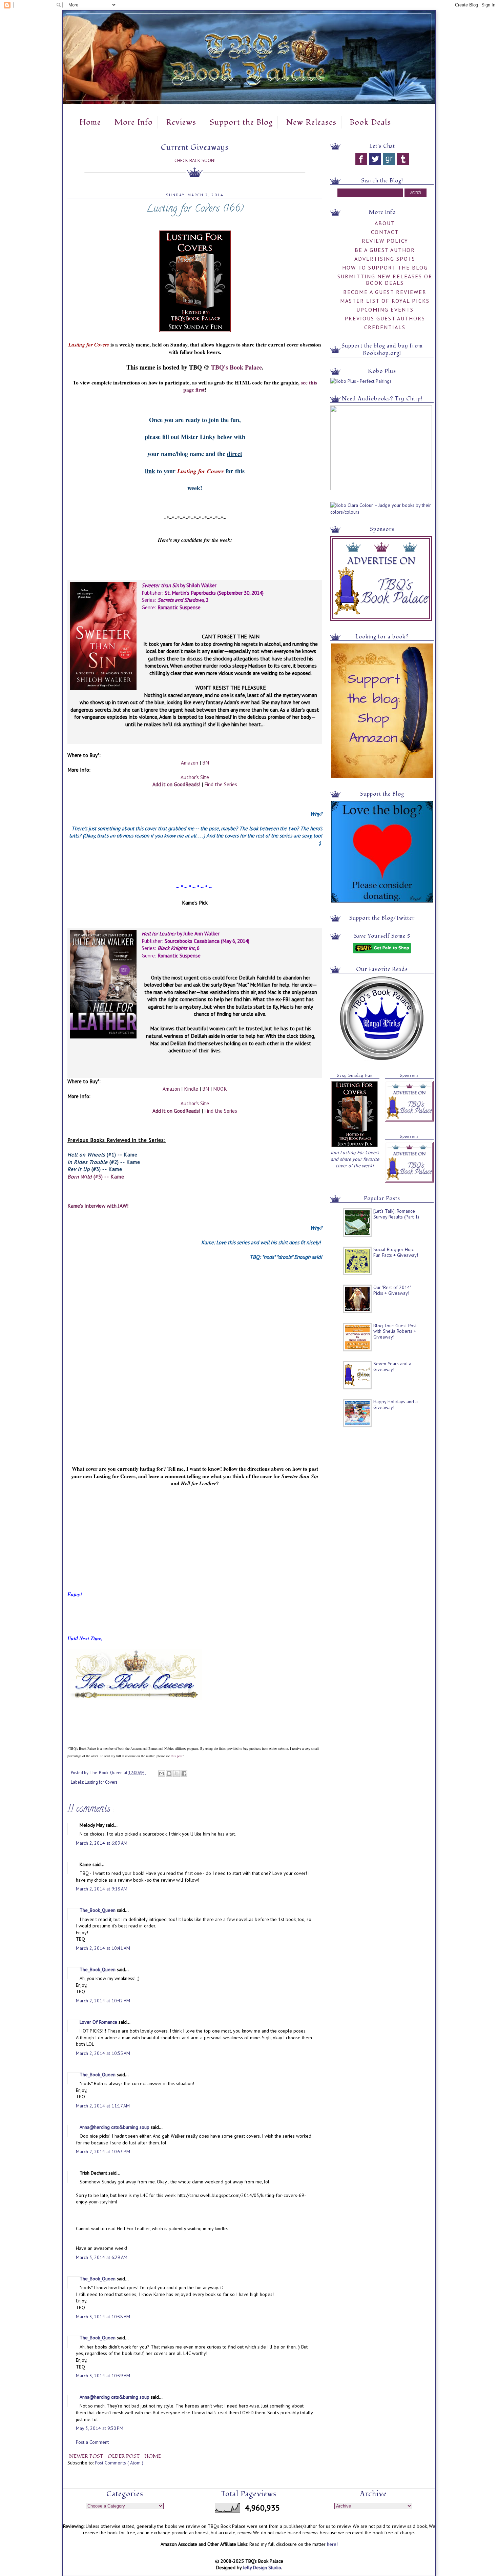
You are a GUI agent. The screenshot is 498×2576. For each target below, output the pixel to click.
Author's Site (195, 777)
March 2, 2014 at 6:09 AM (102, 1843)
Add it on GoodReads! (176, 784)
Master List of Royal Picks (385, 301)
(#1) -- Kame (102, 1154)
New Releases (311, 122)
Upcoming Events (385, 310)
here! (332, 2544)
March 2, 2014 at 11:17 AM (103, 2106)
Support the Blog (241, 122)
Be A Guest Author (385, 250)
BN (206, 762)
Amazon (190, 762)
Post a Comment (92, 2442)
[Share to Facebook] (184, 1774)
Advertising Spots (385, 259)
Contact (385, 232)
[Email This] (162, 1774)
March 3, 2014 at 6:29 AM (102, 2257)
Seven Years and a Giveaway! (392, 1366)
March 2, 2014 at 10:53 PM (103, 2152)
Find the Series (221, 784)
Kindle (191, 1089)
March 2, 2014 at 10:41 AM (103, 1948)
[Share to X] (177, 1774)
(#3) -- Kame (95, 1169)
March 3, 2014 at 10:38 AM (103, 2317)
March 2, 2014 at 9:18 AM (102, 1889)
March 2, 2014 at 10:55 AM (103, 2053)
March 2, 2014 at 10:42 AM (103, 2001)
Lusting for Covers (101, 1782)
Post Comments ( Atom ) (119, 2463)
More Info (133, 122)
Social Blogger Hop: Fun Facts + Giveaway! (396, 1252)
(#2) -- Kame (104, 1162)
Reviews (181, 122)
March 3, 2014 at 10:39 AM (103, 2376)
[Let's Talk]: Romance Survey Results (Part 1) (396, 1214)
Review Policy (385, 241)
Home (90, 122)
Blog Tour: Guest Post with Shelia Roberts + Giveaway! (395, 1331)
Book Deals (370, 122)
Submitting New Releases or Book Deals (385, 280)
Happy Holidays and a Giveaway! (396, 1404)
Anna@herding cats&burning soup (115, 2127)
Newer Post (87, 2456)
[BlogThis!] (169, 1774)
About (385, 223)
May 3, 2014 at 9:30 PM (100, 2428)
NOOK (220, 1089)
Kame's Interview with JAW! (98, 1206)
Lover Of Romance (99, 2022)
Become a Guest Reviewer (385, 292)
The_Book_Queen (98, 1910)
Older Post (124, 2456)
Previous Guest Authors (385, 318)
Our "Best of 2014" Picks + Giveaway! (392, 1290)
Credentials (385, 327)
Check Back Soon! (195, 160)
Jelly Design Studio (262, 2568)
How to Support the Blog (385, 267)
